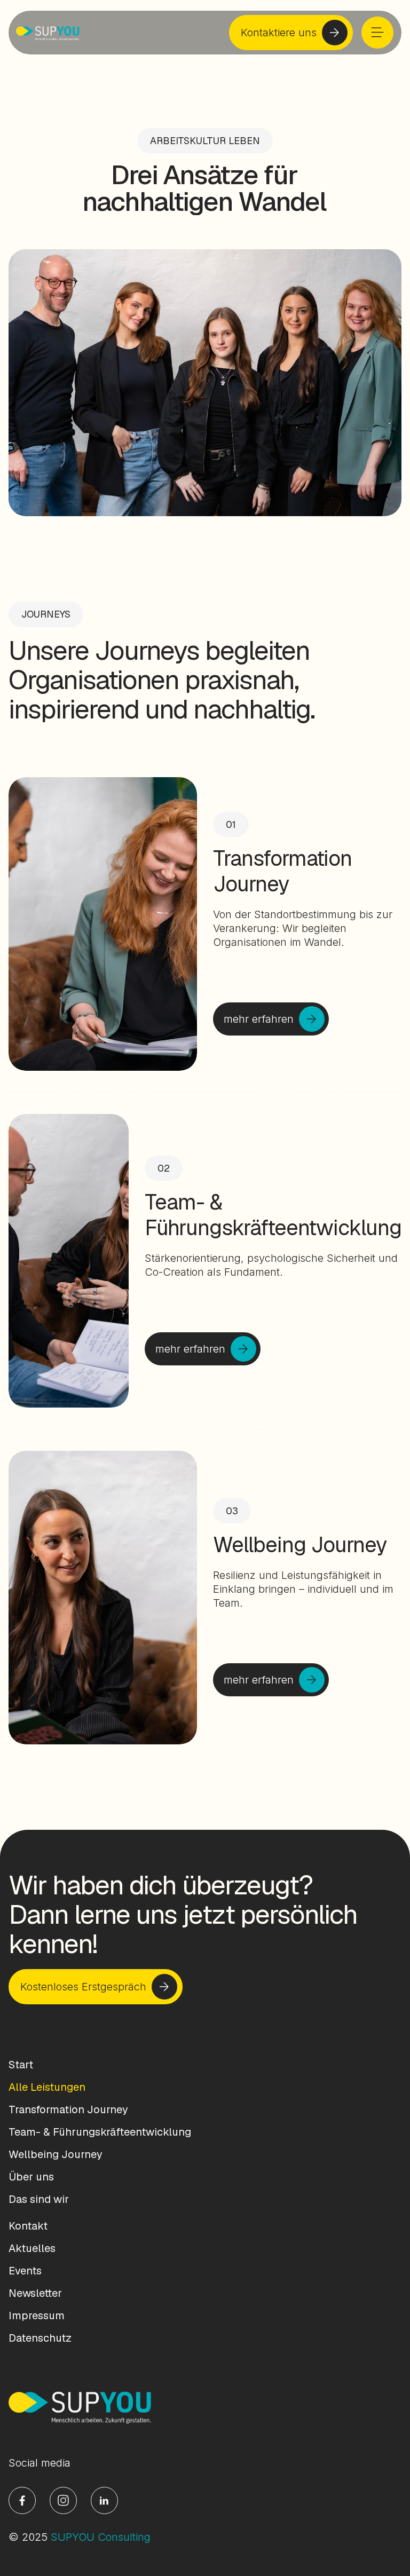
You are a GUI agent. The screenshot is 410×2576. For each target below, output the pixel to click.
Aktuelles (32, 2248)
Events (25, 2271)
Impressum (37, 2316)
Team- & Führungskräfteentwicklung (100, 2132)
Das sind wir (39, 2199)
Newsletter (35, 2293)
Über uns (31, 2177)
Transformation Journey (68, 2109)
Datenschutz (40, 2338)
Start (21, 2065)
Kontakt (28, 2226)
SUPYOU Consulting (101, 2537)
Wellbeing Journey (56, 2154)
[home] (48, 33)
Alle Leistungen (47, 2087)
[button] (377, 33)
